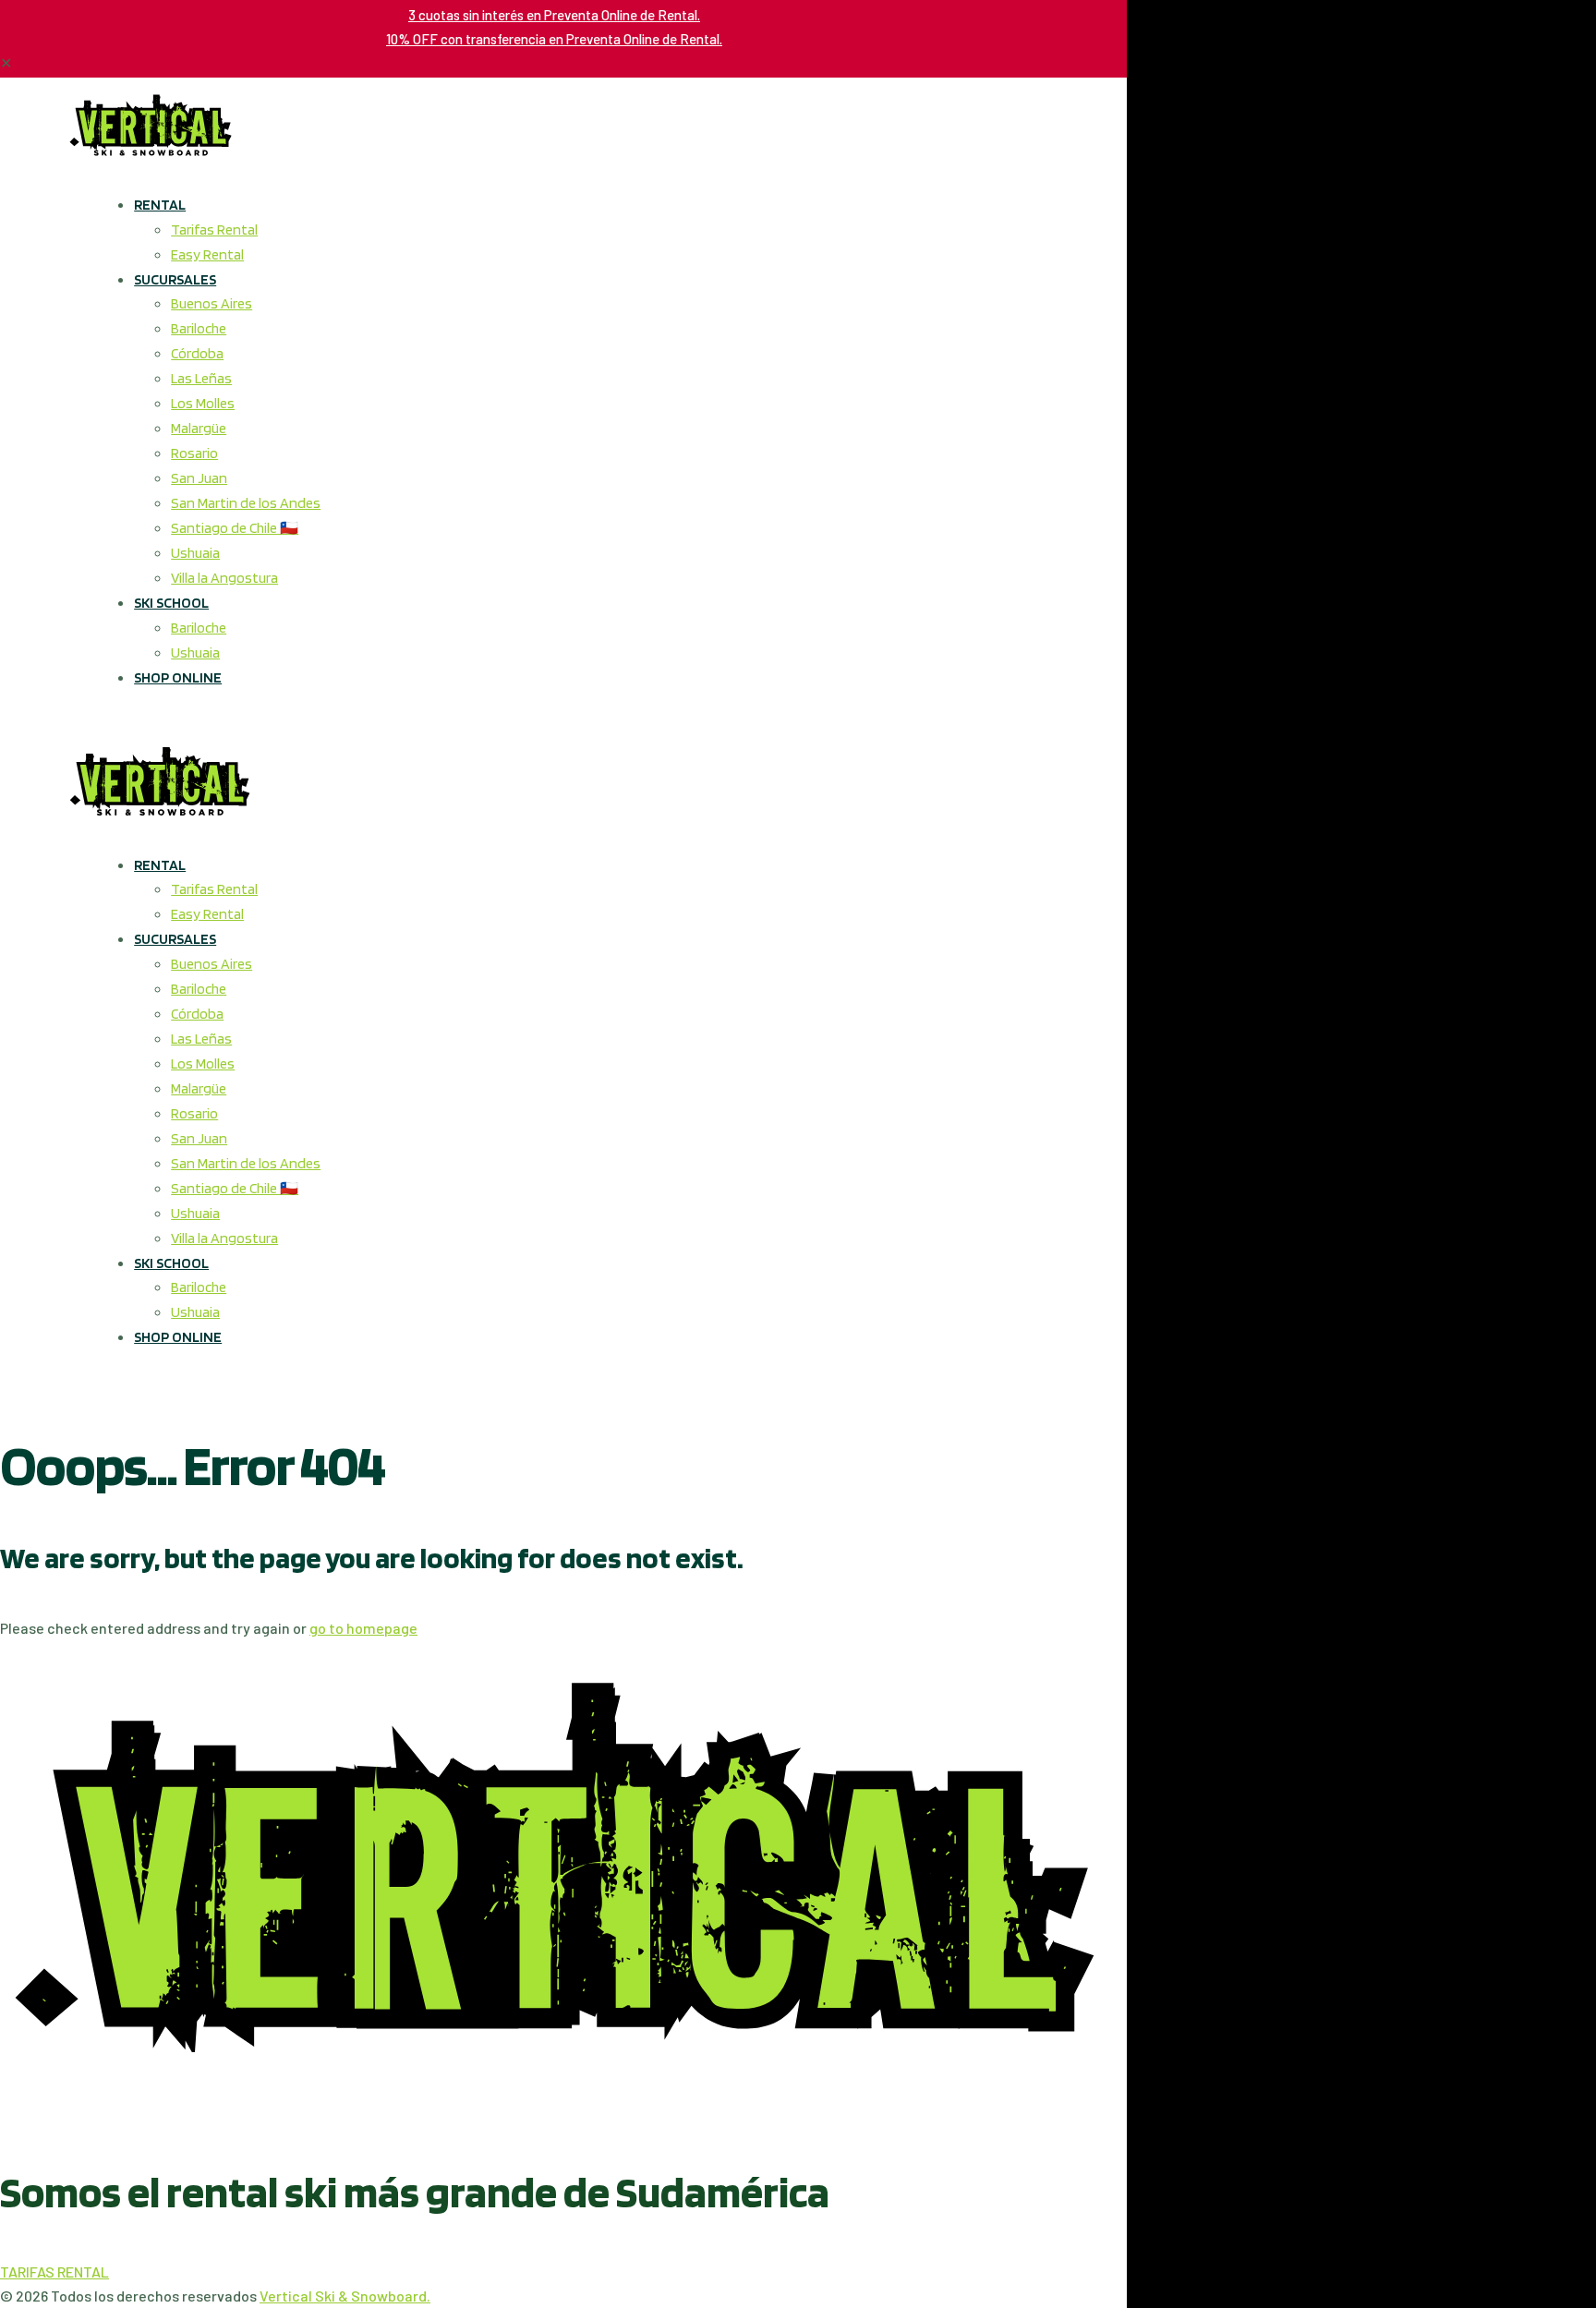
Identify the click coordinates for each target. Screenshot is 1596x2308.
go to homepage (363, 1628)
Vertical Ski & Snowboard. (345, 2296)
